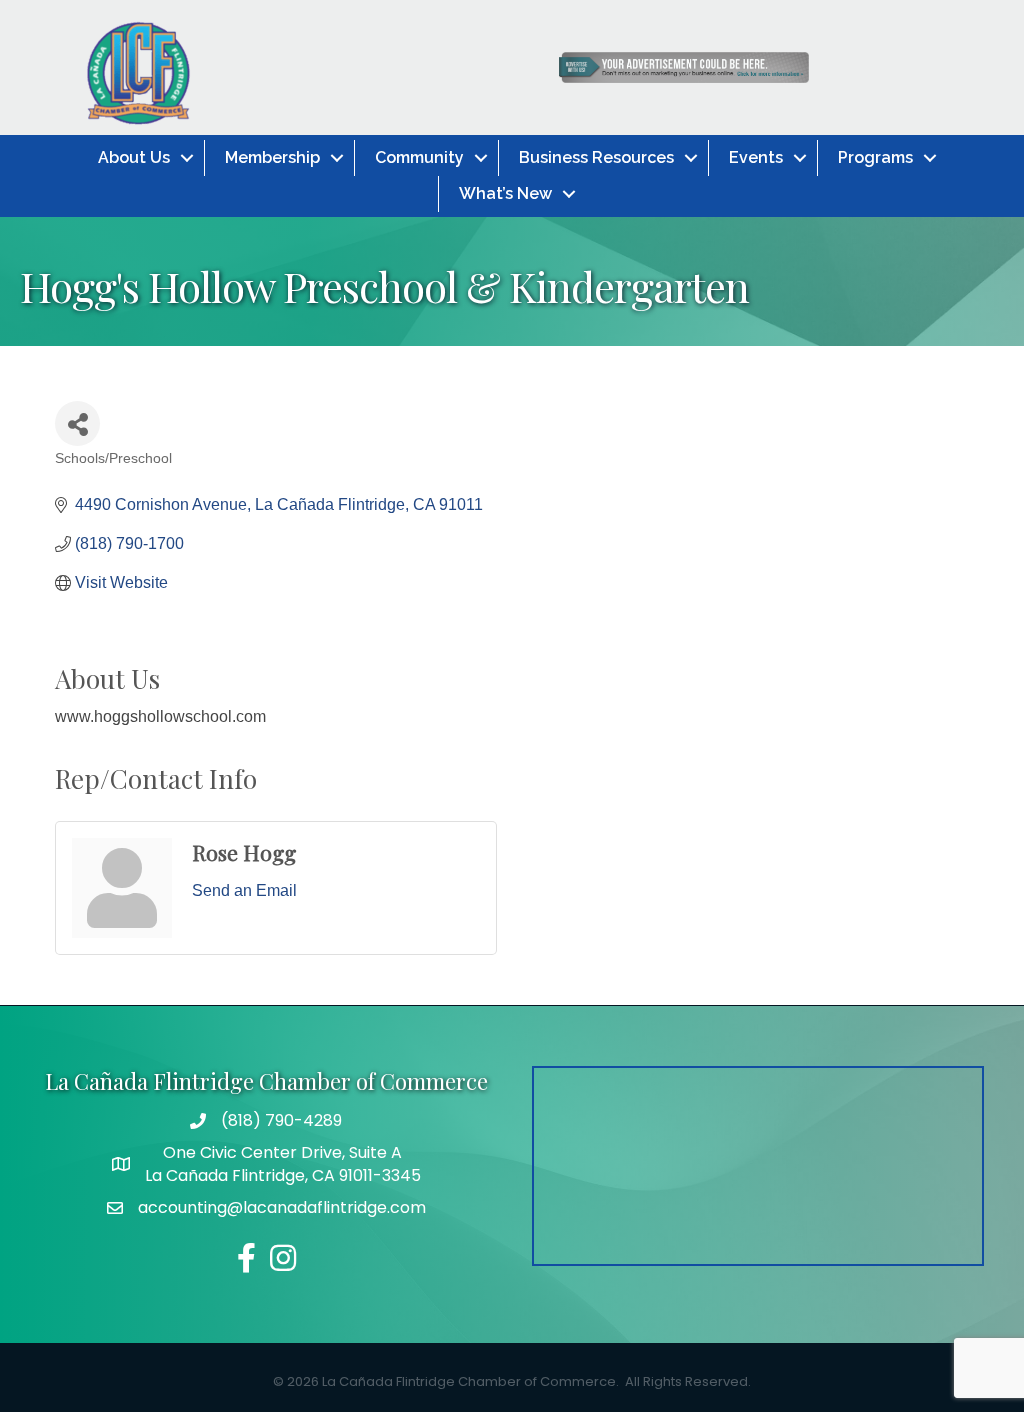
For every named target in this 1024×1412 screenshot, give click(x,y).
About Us (134, 157)
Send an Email (244, 890)
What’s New (505, 193)
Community (419, 157)
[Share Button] (77, 423)
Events (756, 157)
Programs (875, 157)
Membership (272, 157)
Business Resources (596, 157)
